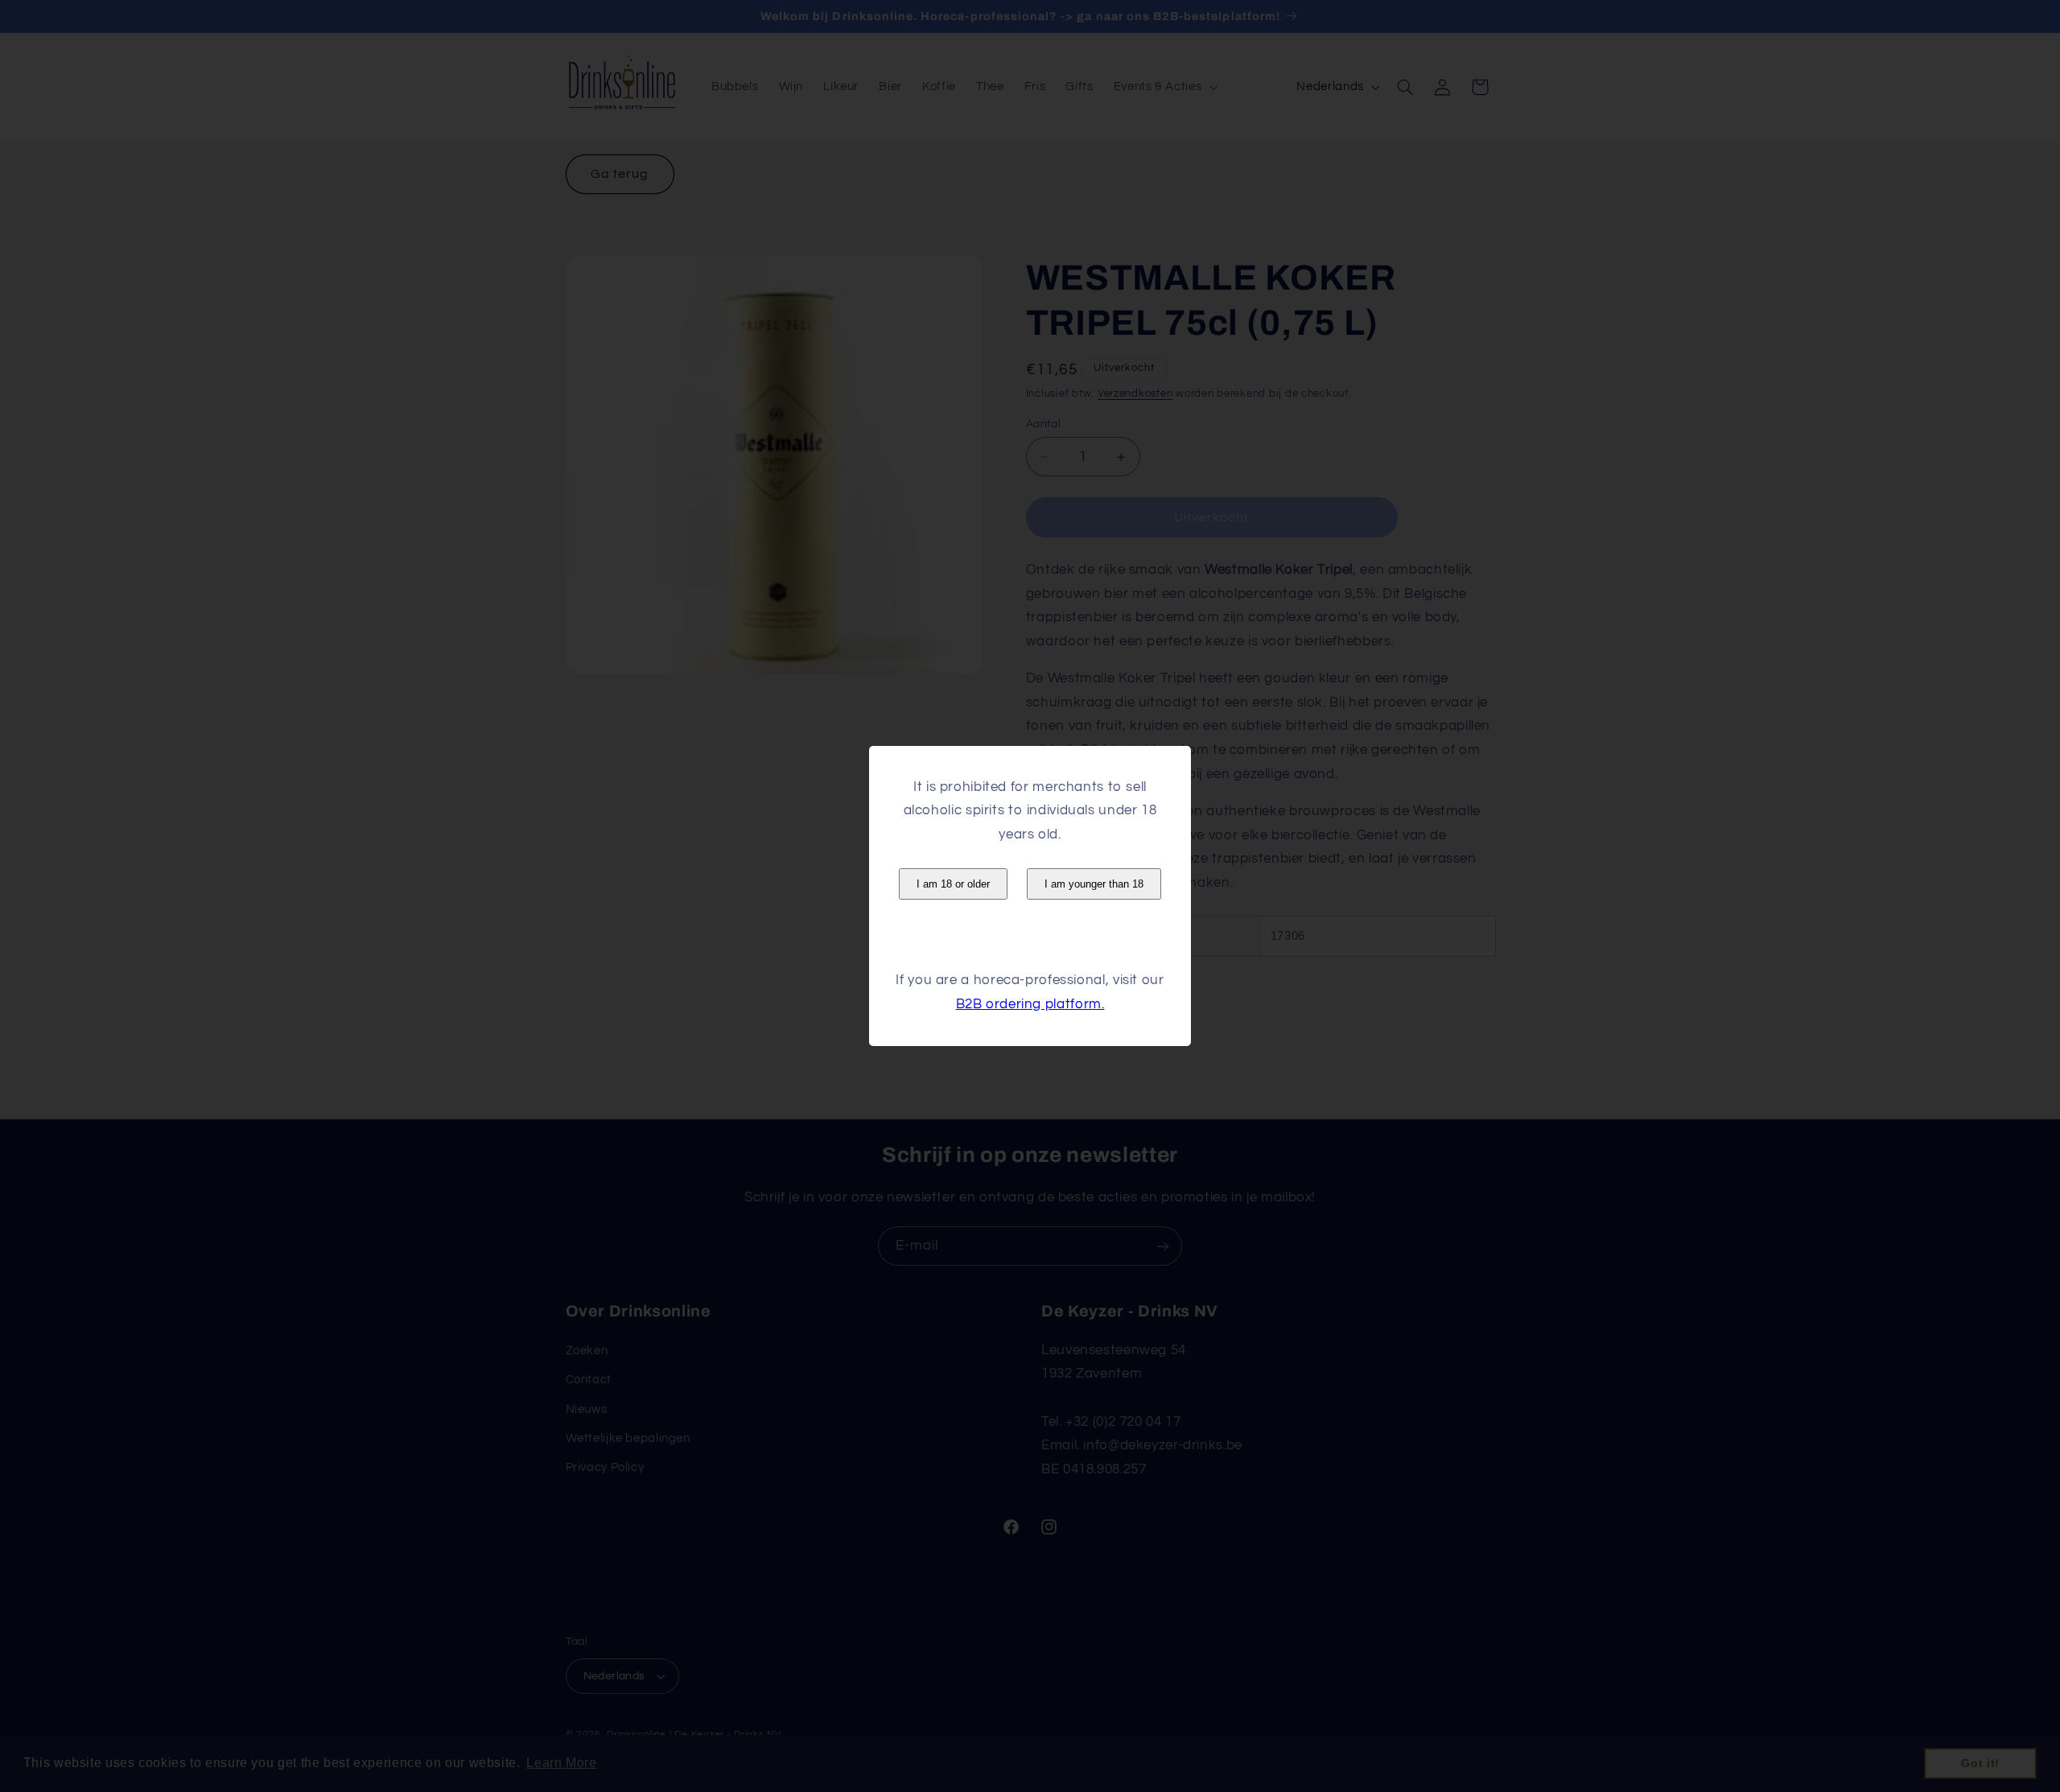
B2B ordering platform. (1030, 1004)
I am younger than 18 (1094, 884)
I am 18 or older (953, 884)
